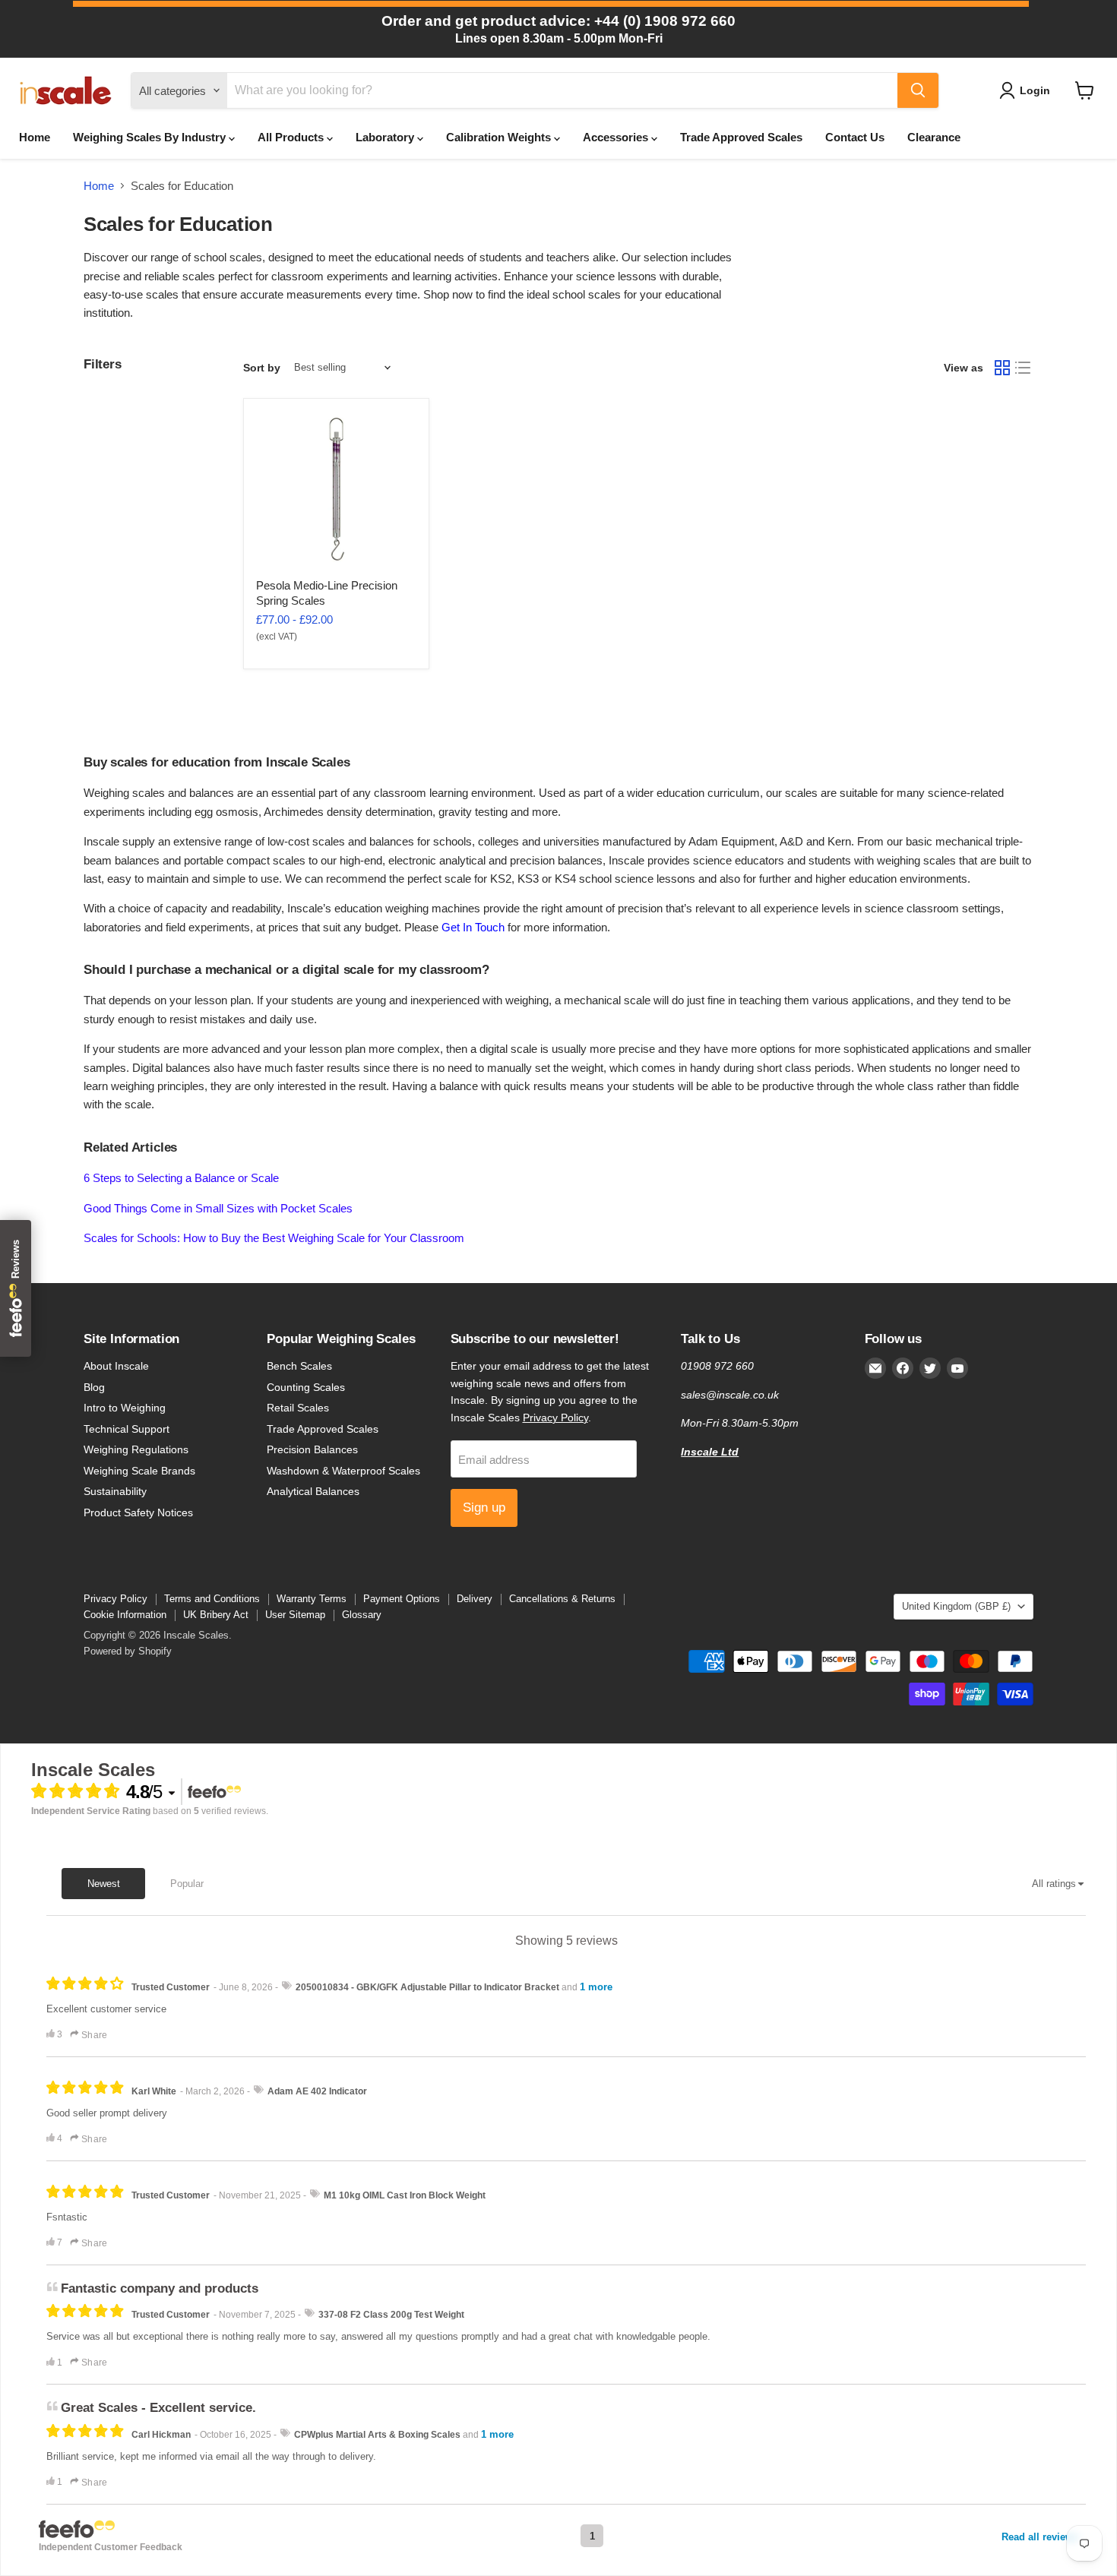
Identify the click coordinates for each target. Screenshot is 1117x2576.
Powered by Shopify (128, 1651)
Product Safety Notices (138, 1512)
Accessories (617, 137)
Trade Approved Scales (741, 137)
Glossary (362, 1615)
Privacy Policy (555, 1418)
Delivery (475, 1599)
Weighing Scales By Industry (151, 137)
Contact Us (855, 137)
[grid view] (1002, 368)
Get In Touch (473, 927)
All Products (292, 137)
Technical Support (127, 1429)
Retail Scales (298, 1408)
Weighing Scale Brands (139, 1471)
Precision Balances (312, 1449)
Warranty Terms (312, 1599)
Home (35, 137)
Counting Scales (306, 1387)
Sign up (484, 1508)
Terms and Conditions (212, 1599)
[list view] (1024, 368)
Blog (94, 1387)
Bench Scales (299, 1366)
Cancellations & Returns (562, 1599)
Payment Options (402, 1599)
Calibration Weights (500, 137)
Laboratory (386, 137)
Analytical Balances (313, 1491)
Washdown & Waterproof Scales (343, 1471)
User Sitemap (295, 1615)
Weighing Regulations (136, 1449)
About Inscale (116, 1366)
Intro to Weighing (125, 1408)
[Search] (918, 90)
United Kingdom (956, 1606)
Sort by (262, 368)
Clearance (934, 137)
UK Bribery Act (216, 1615)
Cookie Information (125, 1615)
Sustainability (115, 1491)
